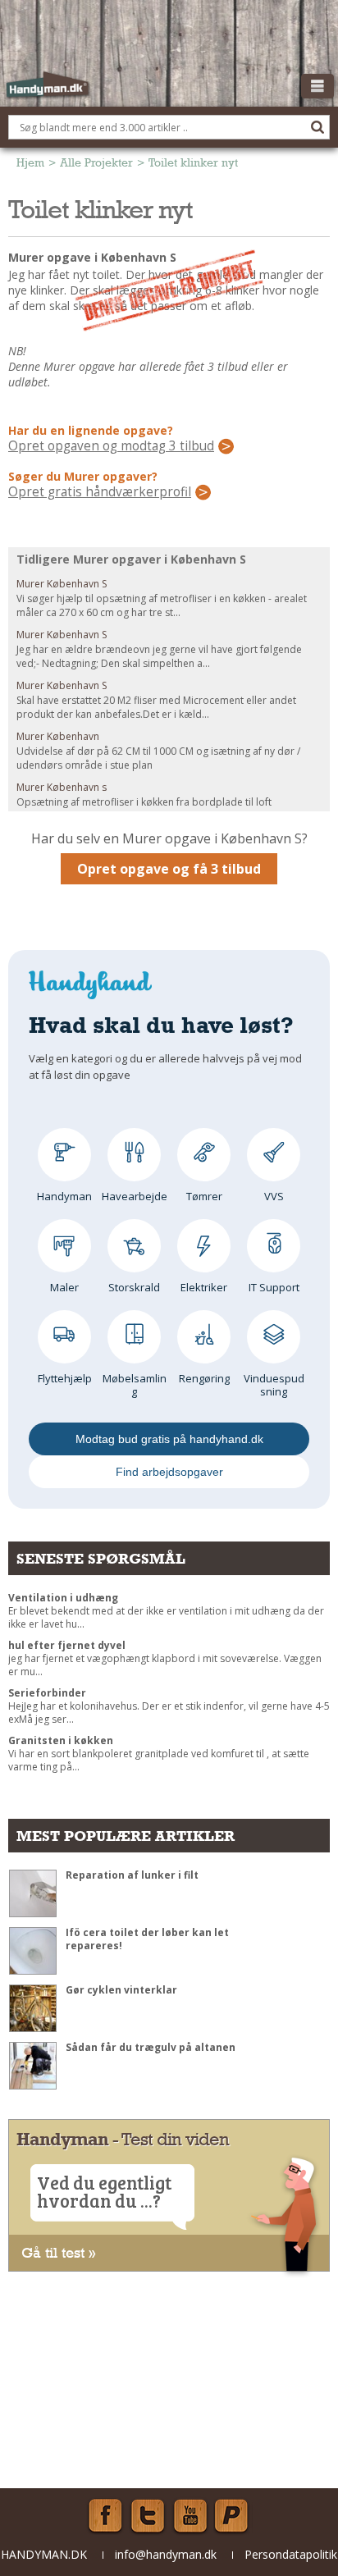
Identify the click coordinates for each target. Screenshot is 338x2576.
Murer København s (62, 787)
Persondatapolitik (291, 2554)
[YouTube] (190, 2516)
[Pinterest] (233, 2516)
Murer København (58, 736)
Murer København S (62, 584)
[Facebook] (105, 2516)
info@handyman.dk (166, 2554)
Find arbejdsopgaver (169, 1472)
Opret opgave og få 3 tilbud (169, 869)
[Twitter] (148, 2516)
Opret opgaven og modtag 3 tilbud (111, 446)
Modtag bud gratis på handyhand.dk (169, 1439)
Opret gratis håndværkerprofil (100, 492)
